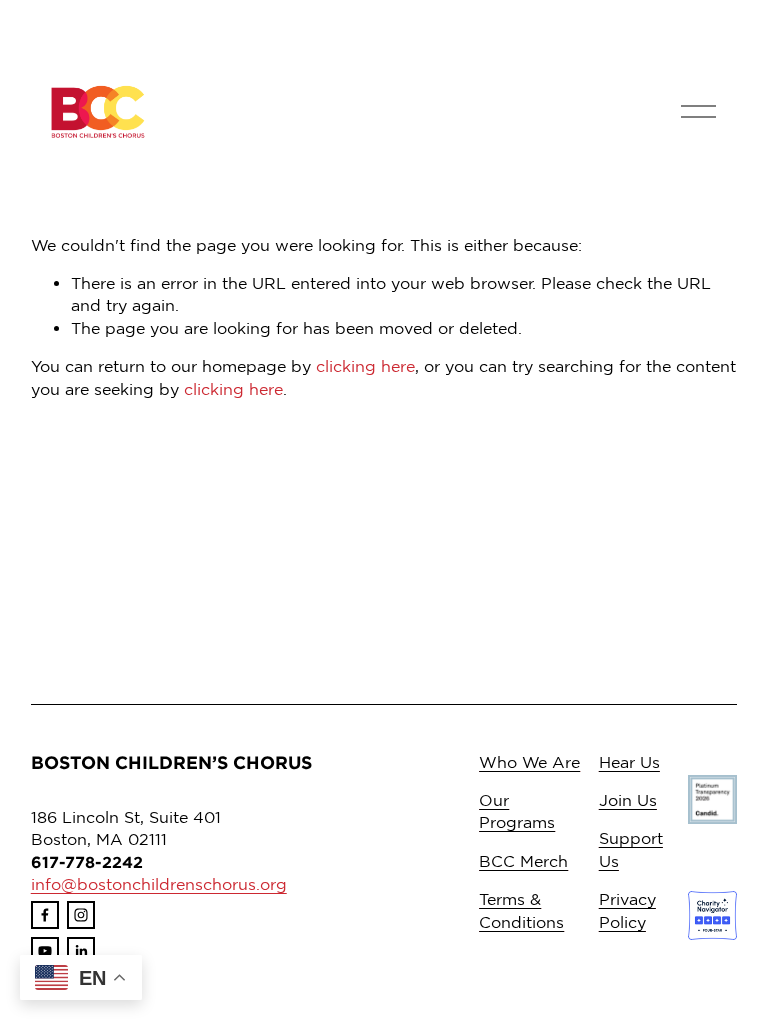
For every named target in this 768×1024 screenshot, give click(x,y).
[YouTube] (45, 951)
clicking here (365, 366)
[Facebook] (45, 915)
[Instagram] (81, 915)
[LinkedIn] (81, 951)
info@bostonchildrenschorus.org (159, 884)
